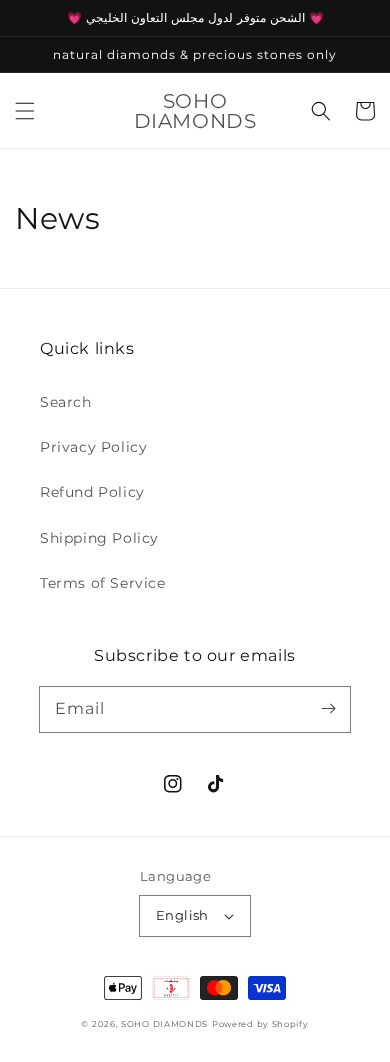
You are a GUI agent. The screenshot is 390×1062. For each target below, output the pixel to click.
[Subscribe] (328, 709)
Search (66, 402)
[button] (25, 111)
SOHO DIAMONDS (164, 1024)
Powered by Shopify (260, 1024)
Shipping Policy (99, 538)
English (182, 915)
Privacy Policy (93, 447)
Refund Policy (92, 492)
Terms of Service (103, 583)
